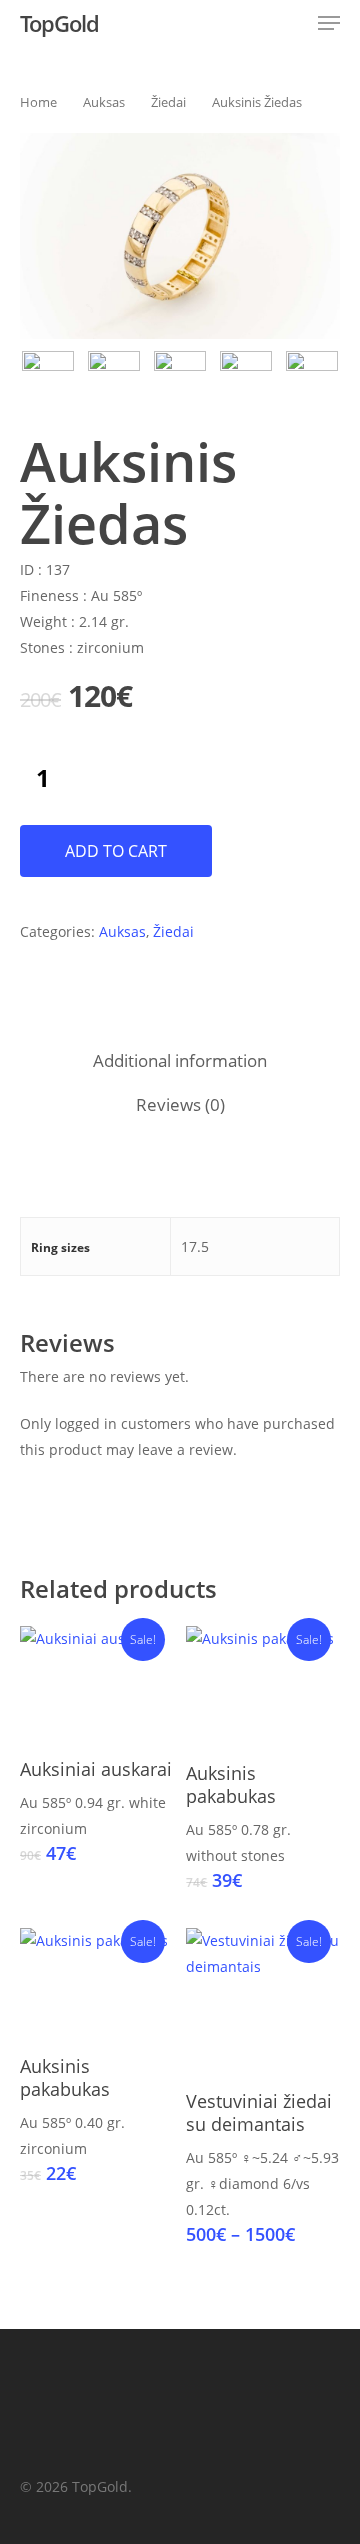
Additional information (180, 1060)
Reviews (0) (180, 1104)
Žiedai (168, 102)
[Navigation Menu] (329, 23)
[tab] (180, 1061)
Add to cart (116, 851)
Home (38, 102)
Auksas (104, 102)
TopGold (59, 23)
